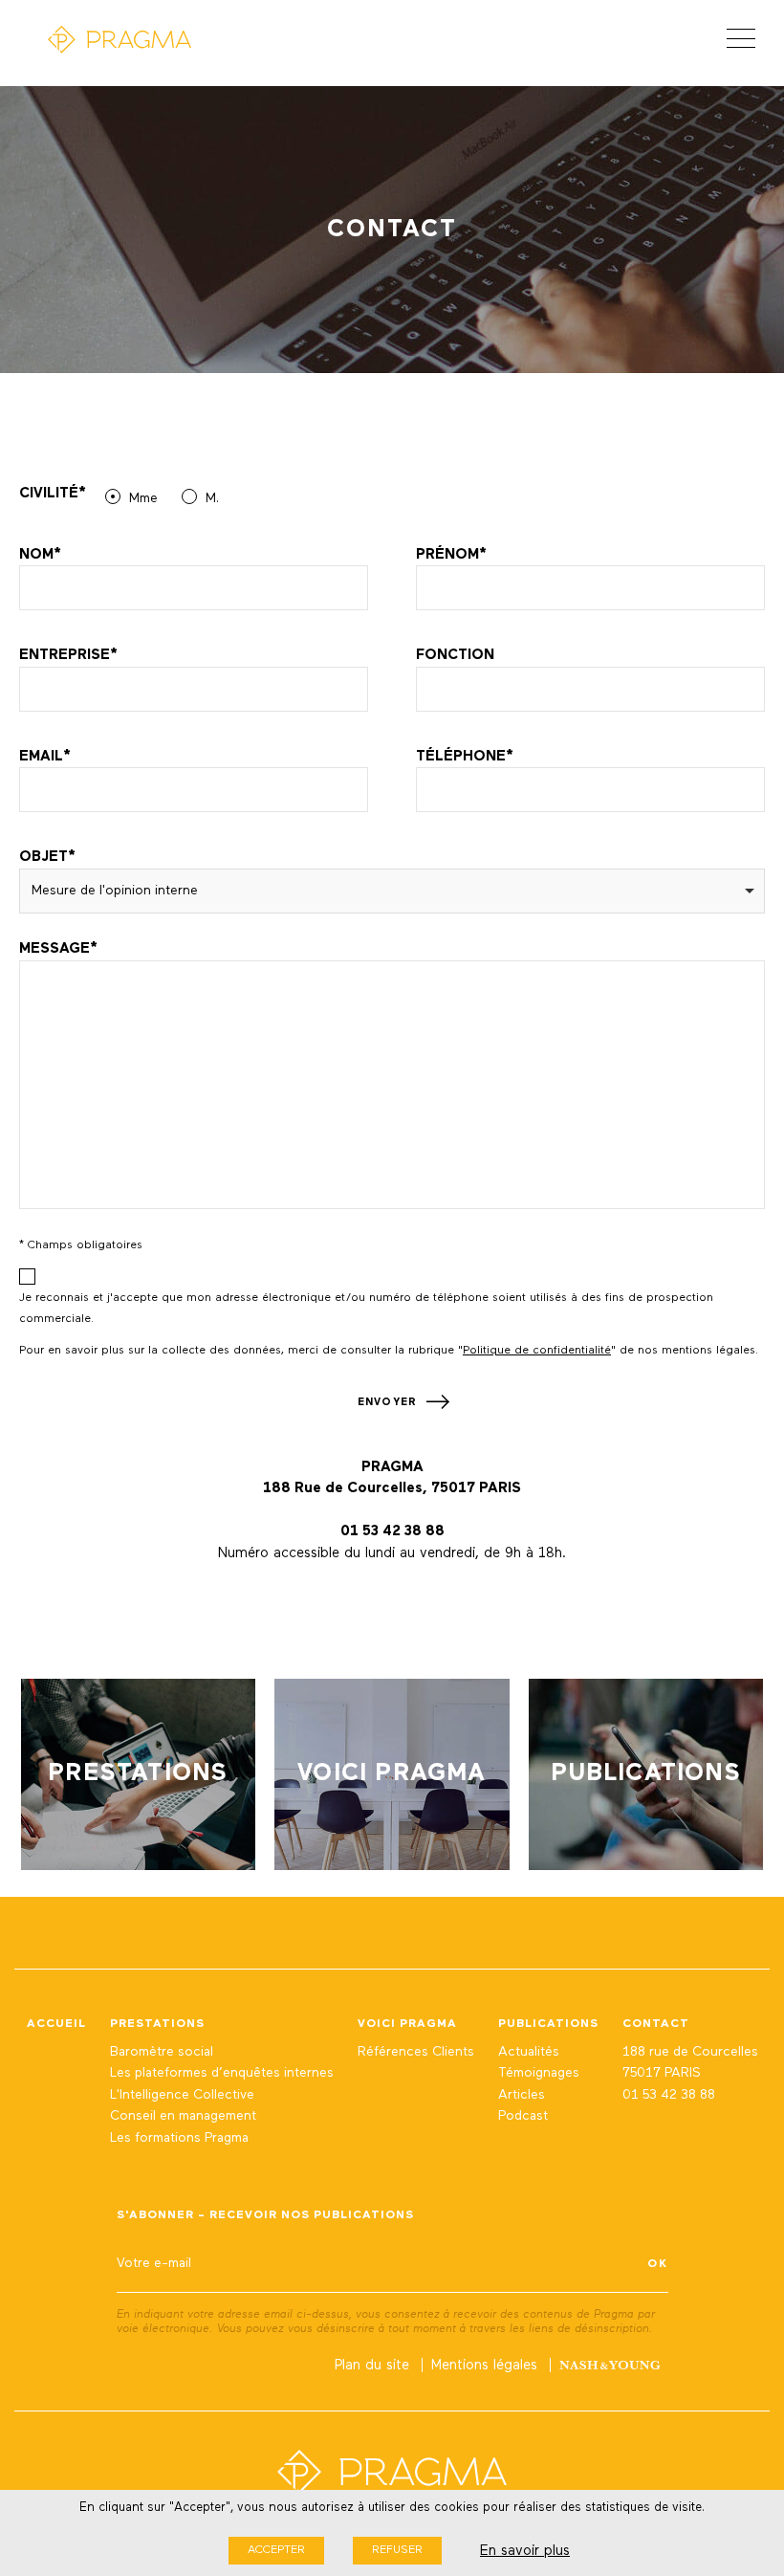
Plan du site (372, 2365)
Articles (522, 2095)
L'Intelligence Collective (182, 2095)
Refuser (397, 2550)
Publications (548, 2024)
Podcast (523, 2116)
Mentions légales (484, 2365)
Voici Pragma (407, 2024)
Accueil (56, 2024)
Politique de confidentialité (537, 1351)
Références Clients (416, 2052)
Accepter (276, 2550)
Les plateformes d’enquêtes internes (222, 2073)
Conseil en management (183, 2116)
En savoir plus (525, 2551)
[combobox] (392, 892)
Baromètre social (162, 2052)
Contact (656, 2024)
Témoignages (539, 2073)
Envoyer (387, 1402)
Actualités (529, 2052)
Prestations (157, 2024)
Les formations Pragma (179, 2138)
